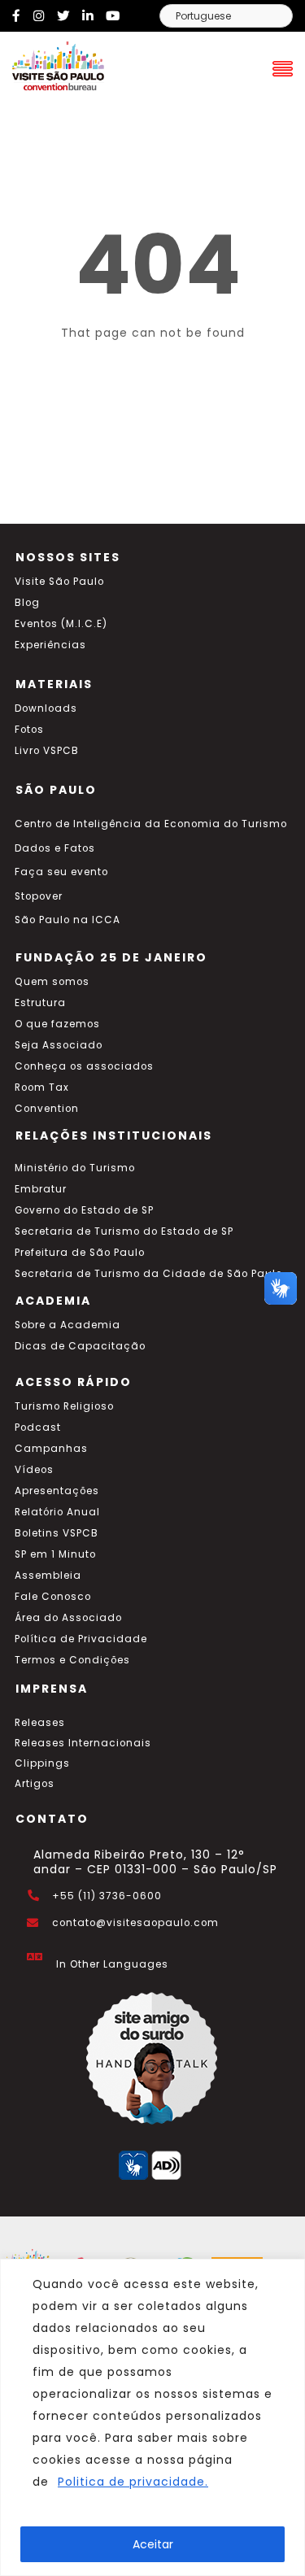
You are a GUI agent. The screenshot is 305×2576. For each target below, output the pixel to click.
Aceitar (153, 2544)
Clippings (42, 1763)
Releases (40, 1723)
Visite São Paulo (59, 582)
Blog (27, 603)
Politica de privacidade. (133, 2482)
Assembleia (48, 1576)
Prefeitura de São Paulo (80, 1253)
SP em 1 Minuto (55, 1554)
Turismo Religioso (64, 1406)
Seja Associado (59, 1045)
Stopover (39, 896)
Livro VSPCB (47, 751)
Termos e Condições (72, 1660)
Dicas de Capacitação (80, 1346)
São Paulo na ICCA (68, 920)
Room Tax (42, 1087)
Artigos (35, 1784)
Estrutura (40, 1003)
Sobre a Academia (68, 1325)
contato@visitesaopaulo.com (135, 1923)
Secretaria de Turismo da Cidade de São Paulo (148, 1274)
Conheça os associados (84, 1066)
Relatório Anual (57, 1512)
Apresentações (57, 1491)
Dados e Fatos (55, 848)
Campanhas (51, 1449)
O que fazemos (57, 1024)
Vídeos (34, 1470)
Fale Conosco (53, 1597)
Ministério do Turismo (75, 1168)
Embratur (41, 1189)
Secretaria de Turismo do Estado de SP (124, 1231)
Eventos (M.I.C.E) (61, 624)
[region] (152, 2417)
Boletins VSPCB (57, 1533)
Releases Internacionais (83, 1743)
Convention (47, 1109)
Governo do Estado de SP (84, 1210)
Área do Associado (68, 1618)
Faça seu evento (61, 872)
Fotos (29, 730)
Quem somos (52, 982)
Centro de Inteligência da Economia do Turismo (151, 824)
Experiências (50, 645)
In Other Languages (112, 1964)
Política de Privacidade (81, 1639)
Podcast (38, 1427)
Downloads (46, 708)
